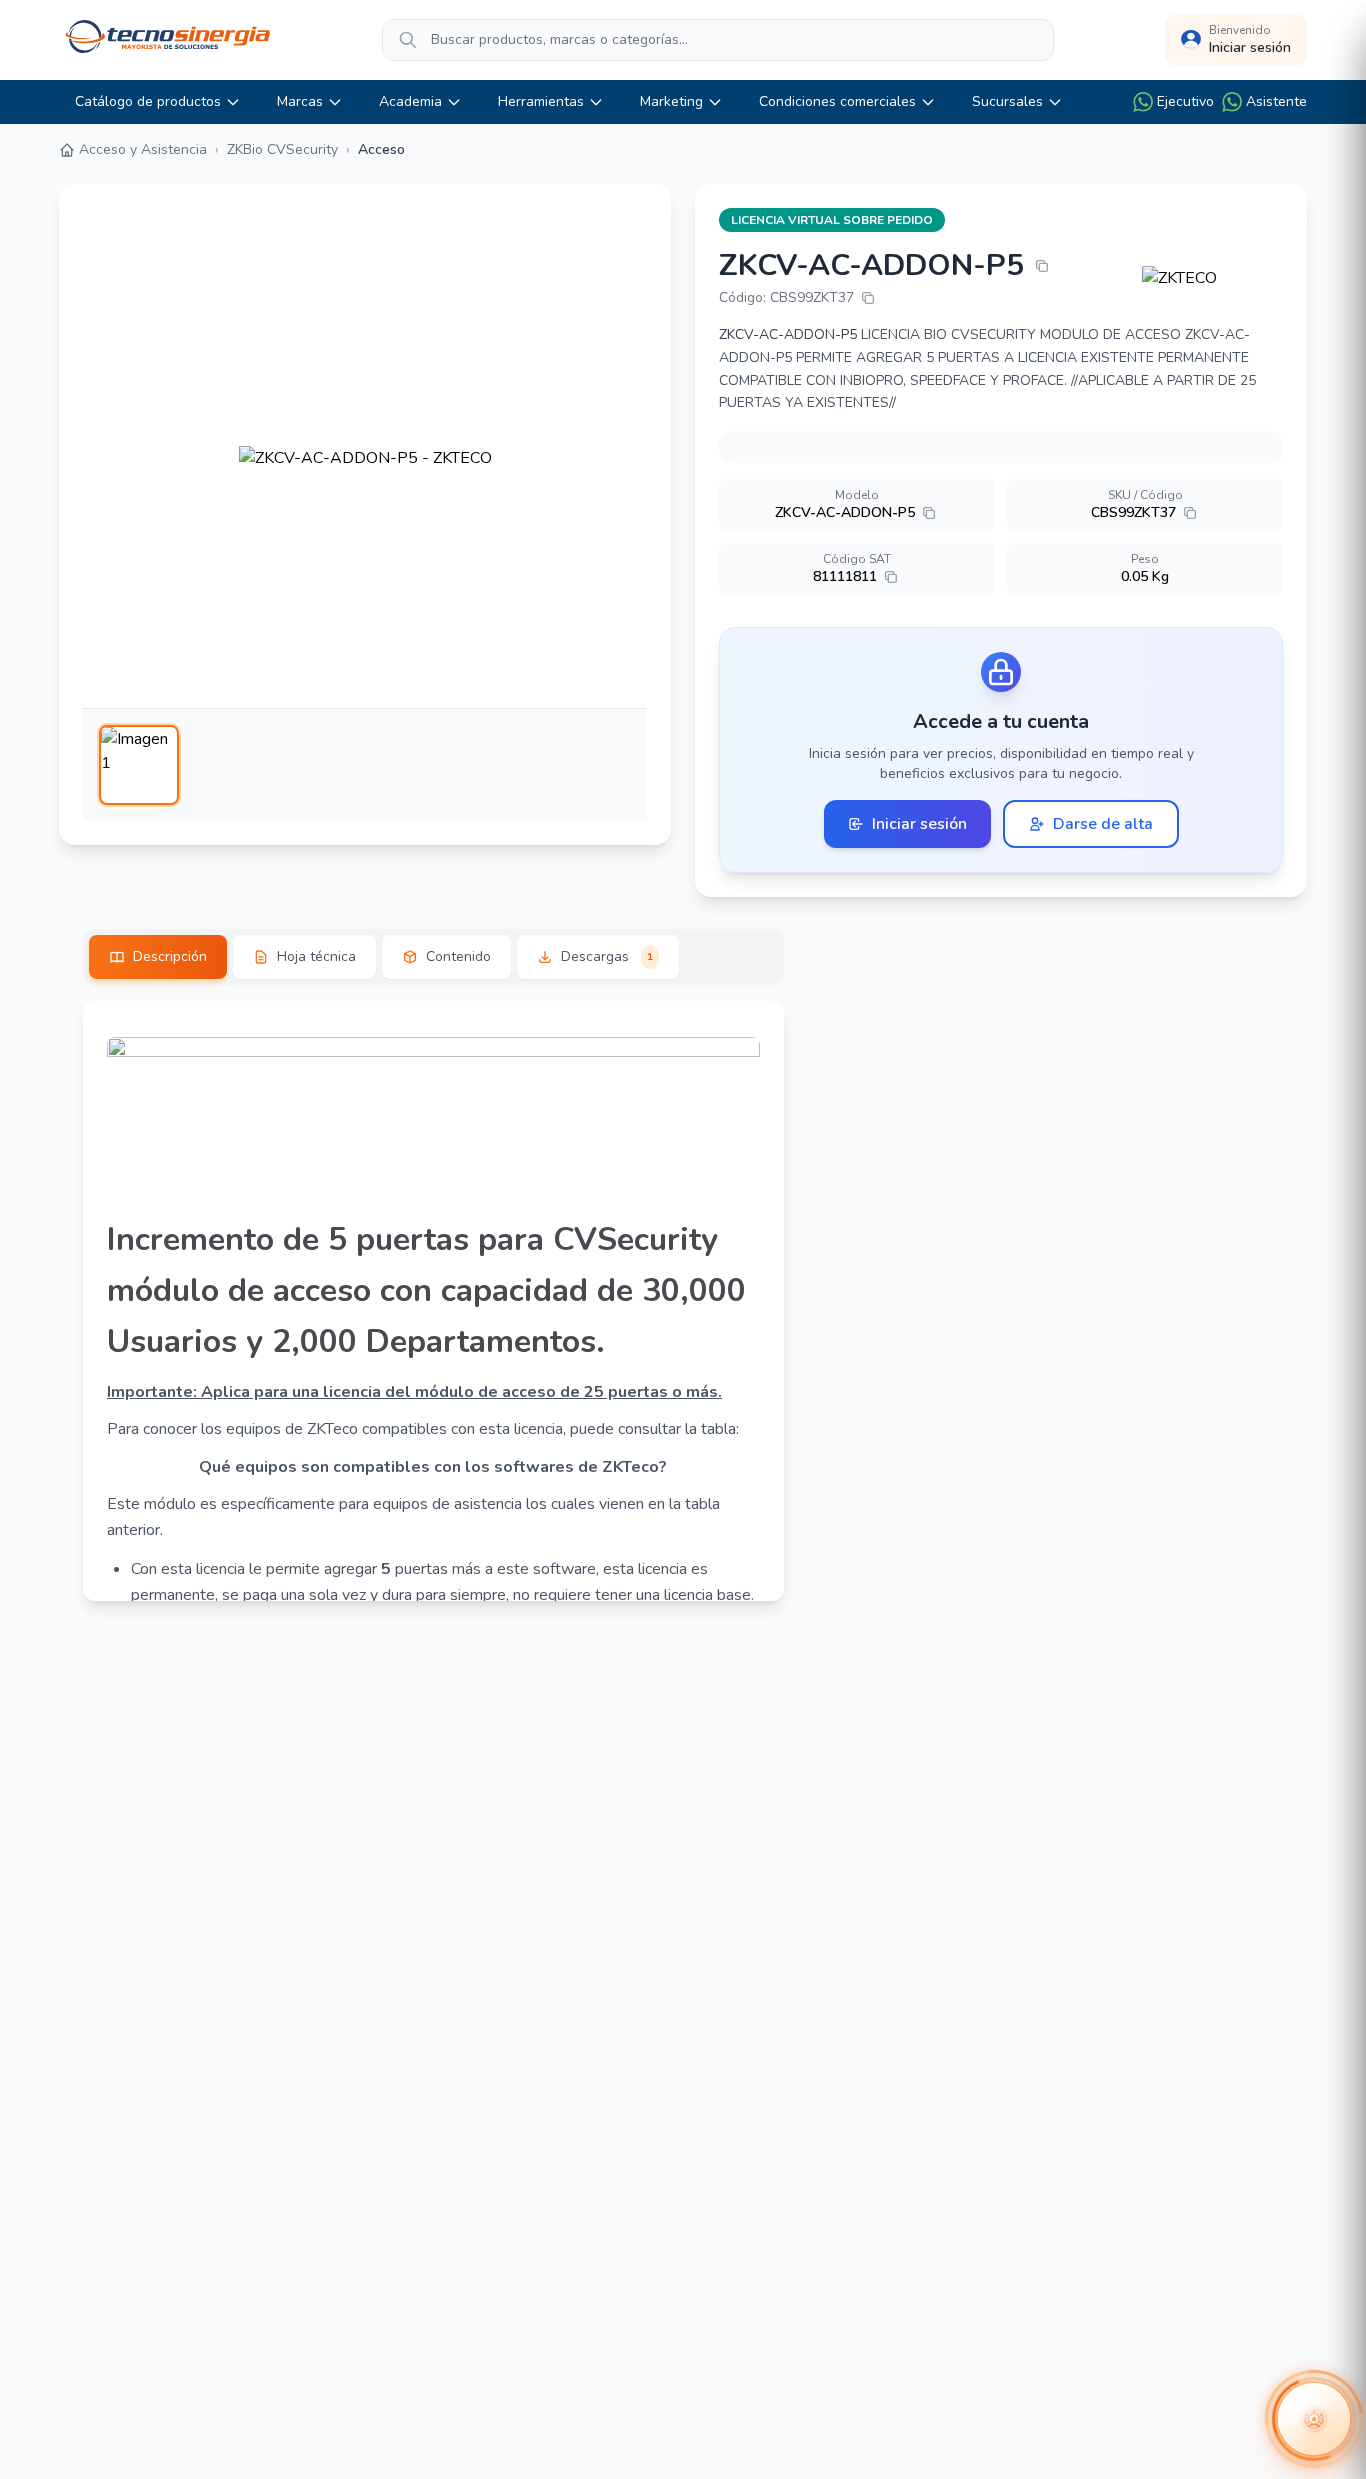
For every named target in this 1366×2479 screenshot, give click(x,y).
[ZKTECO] (1212, 278)
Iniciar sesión (919, 824)
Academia (410, 101)
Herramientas (541, 101)
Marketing (671, 101)
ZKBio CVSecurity (282, 149)
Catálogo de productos (148, 101)
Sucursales (1007, 101)
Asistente (1276, 101)
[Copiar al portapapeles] (1042, 266)
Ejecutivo (1185, 101)
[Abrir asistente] (1314, 2419)
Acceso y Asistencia (143, 149)
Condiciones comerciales (837, 101)
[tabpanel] (433, 1301)
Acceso (381, 149)
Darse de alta (1103, 824)
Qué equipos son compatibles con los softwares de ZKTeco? (433, 1467)
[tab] (158, 957)
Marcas (300, 101)
